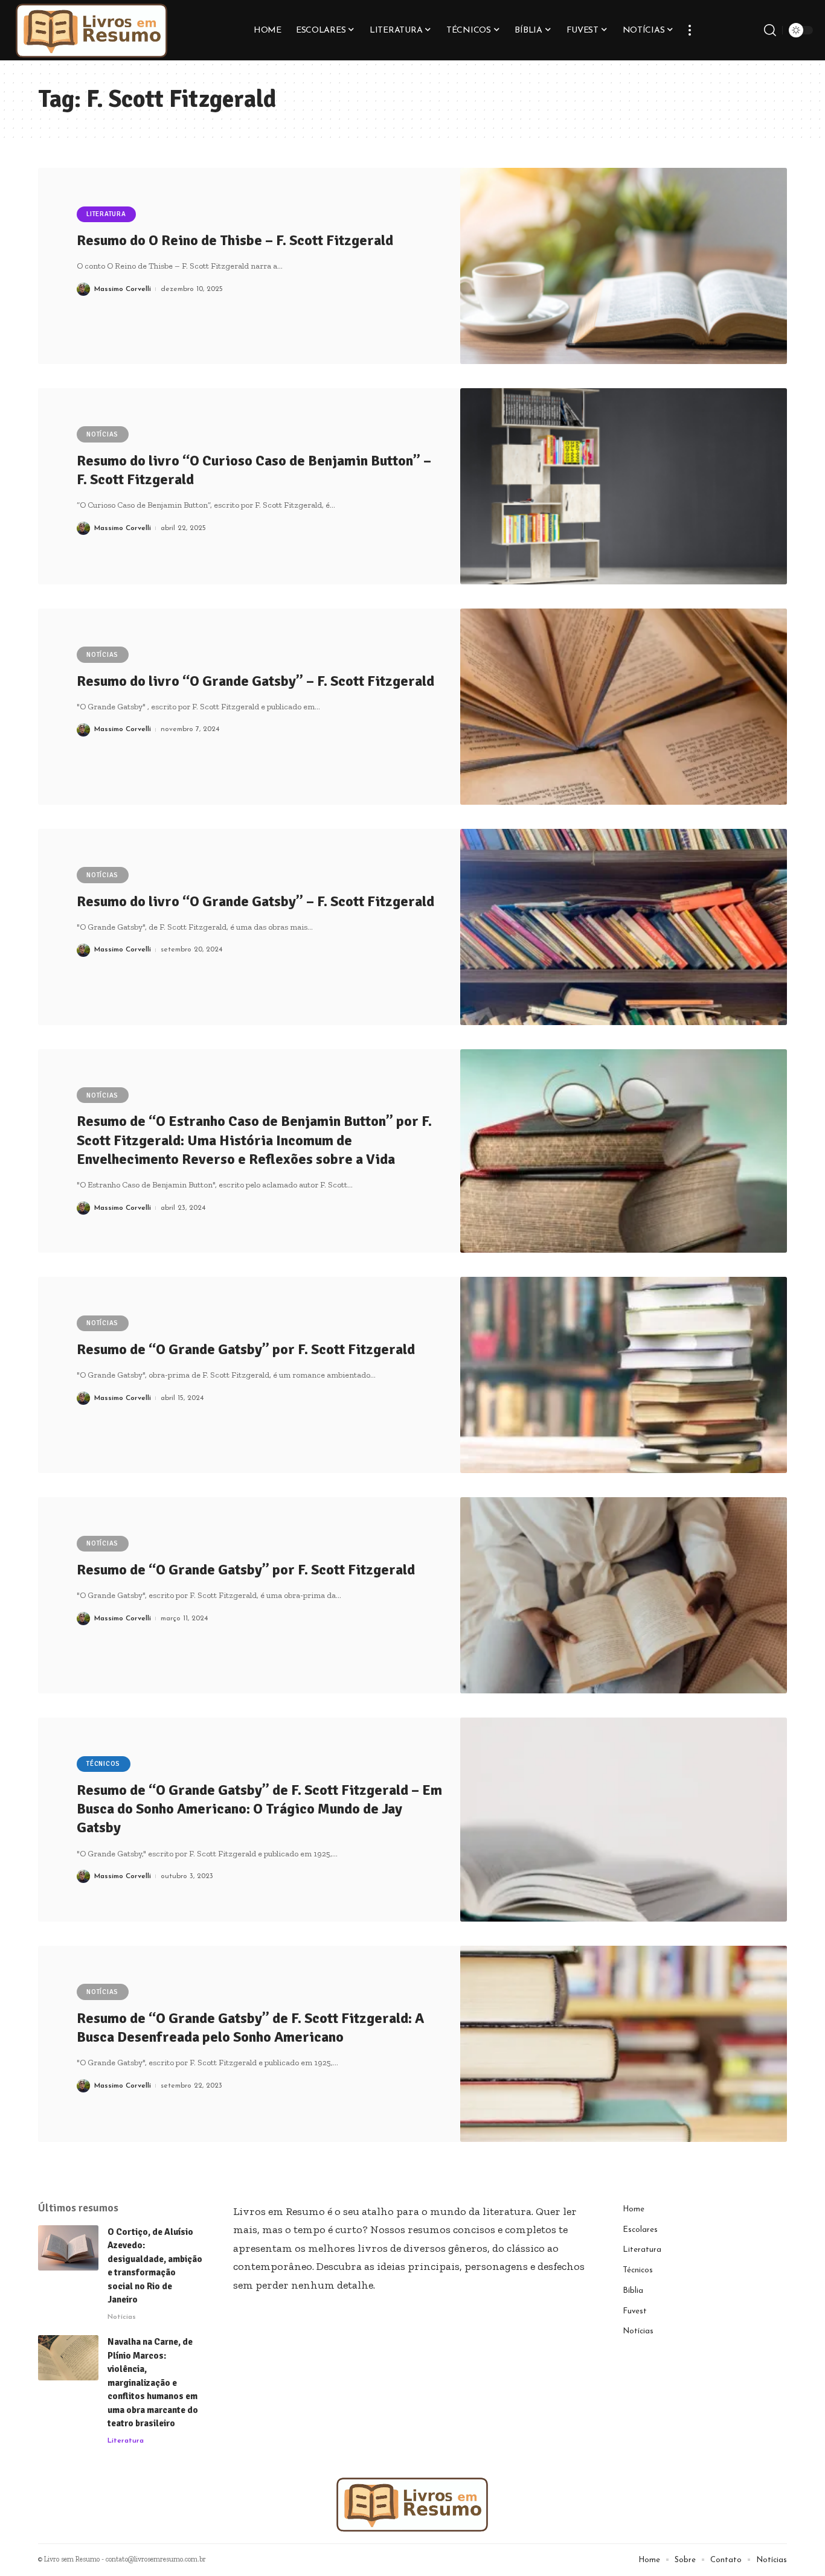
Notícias (102, 434)
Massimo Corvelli (123, 289)
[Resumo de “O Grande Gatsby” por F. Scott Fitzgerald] (624, 1375)
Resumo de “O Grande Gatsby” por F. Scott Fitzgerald (246, 1349)
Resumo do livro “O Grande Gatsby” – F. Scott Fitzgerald (255, 681)
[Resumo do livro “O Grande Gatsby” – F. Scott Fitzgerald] (624, 707)
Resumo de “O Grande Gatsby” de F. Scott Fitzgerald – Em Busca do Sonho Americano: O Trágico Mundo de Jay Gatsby (259, 1809)
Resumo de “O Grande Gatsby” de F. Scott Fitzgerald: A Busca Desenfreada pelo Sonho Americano (250, 2028)
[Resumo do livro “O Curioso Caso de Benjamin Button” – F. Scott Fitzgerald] (624, 486)
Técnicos (103, 1764)
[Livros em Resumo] (92, 30)
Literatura (106, 214)
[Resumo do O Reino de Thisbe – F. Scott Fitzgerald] (624, 266)
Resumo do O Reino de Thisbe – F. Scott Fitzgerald (235, 240)
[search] (770, 30)
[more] (690, 30)
